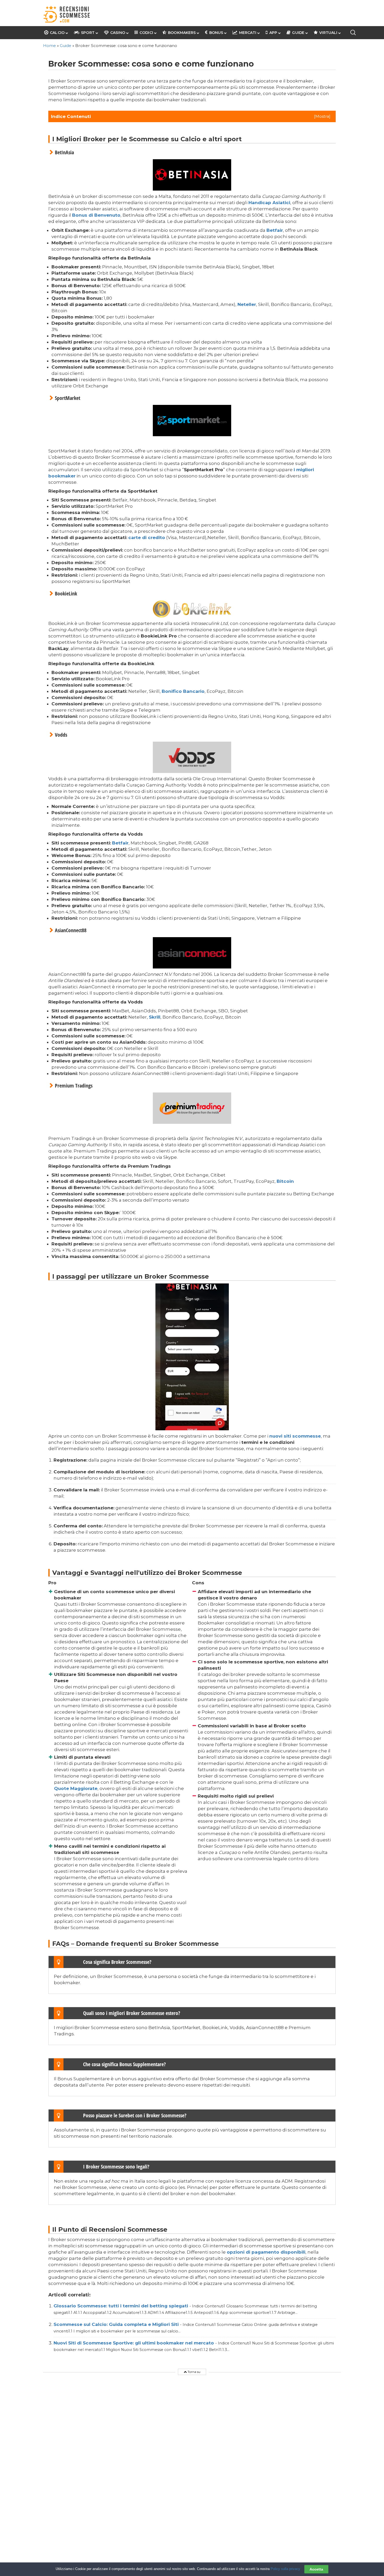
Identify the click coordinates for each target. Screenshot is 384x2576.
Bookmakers (182, 33)
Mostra (322, 116)
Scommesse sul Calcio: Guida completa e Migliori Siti (117, 2324)
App (273, 33)
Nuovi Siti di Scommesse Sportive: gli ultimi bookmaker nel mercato (134, 2343)
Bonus (216, 33)
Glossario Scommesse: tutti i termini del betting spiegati (121, 2306)
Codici (146, 33)
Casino (118, 33)
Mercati (248, 33)
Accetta (316, 2569)
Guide (298, 33)
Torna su (194, 2372)
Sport (88, 33)
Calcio (57, 33)
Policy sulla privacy (285, 2569)
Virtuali (328, 33)
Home (50, 46)
